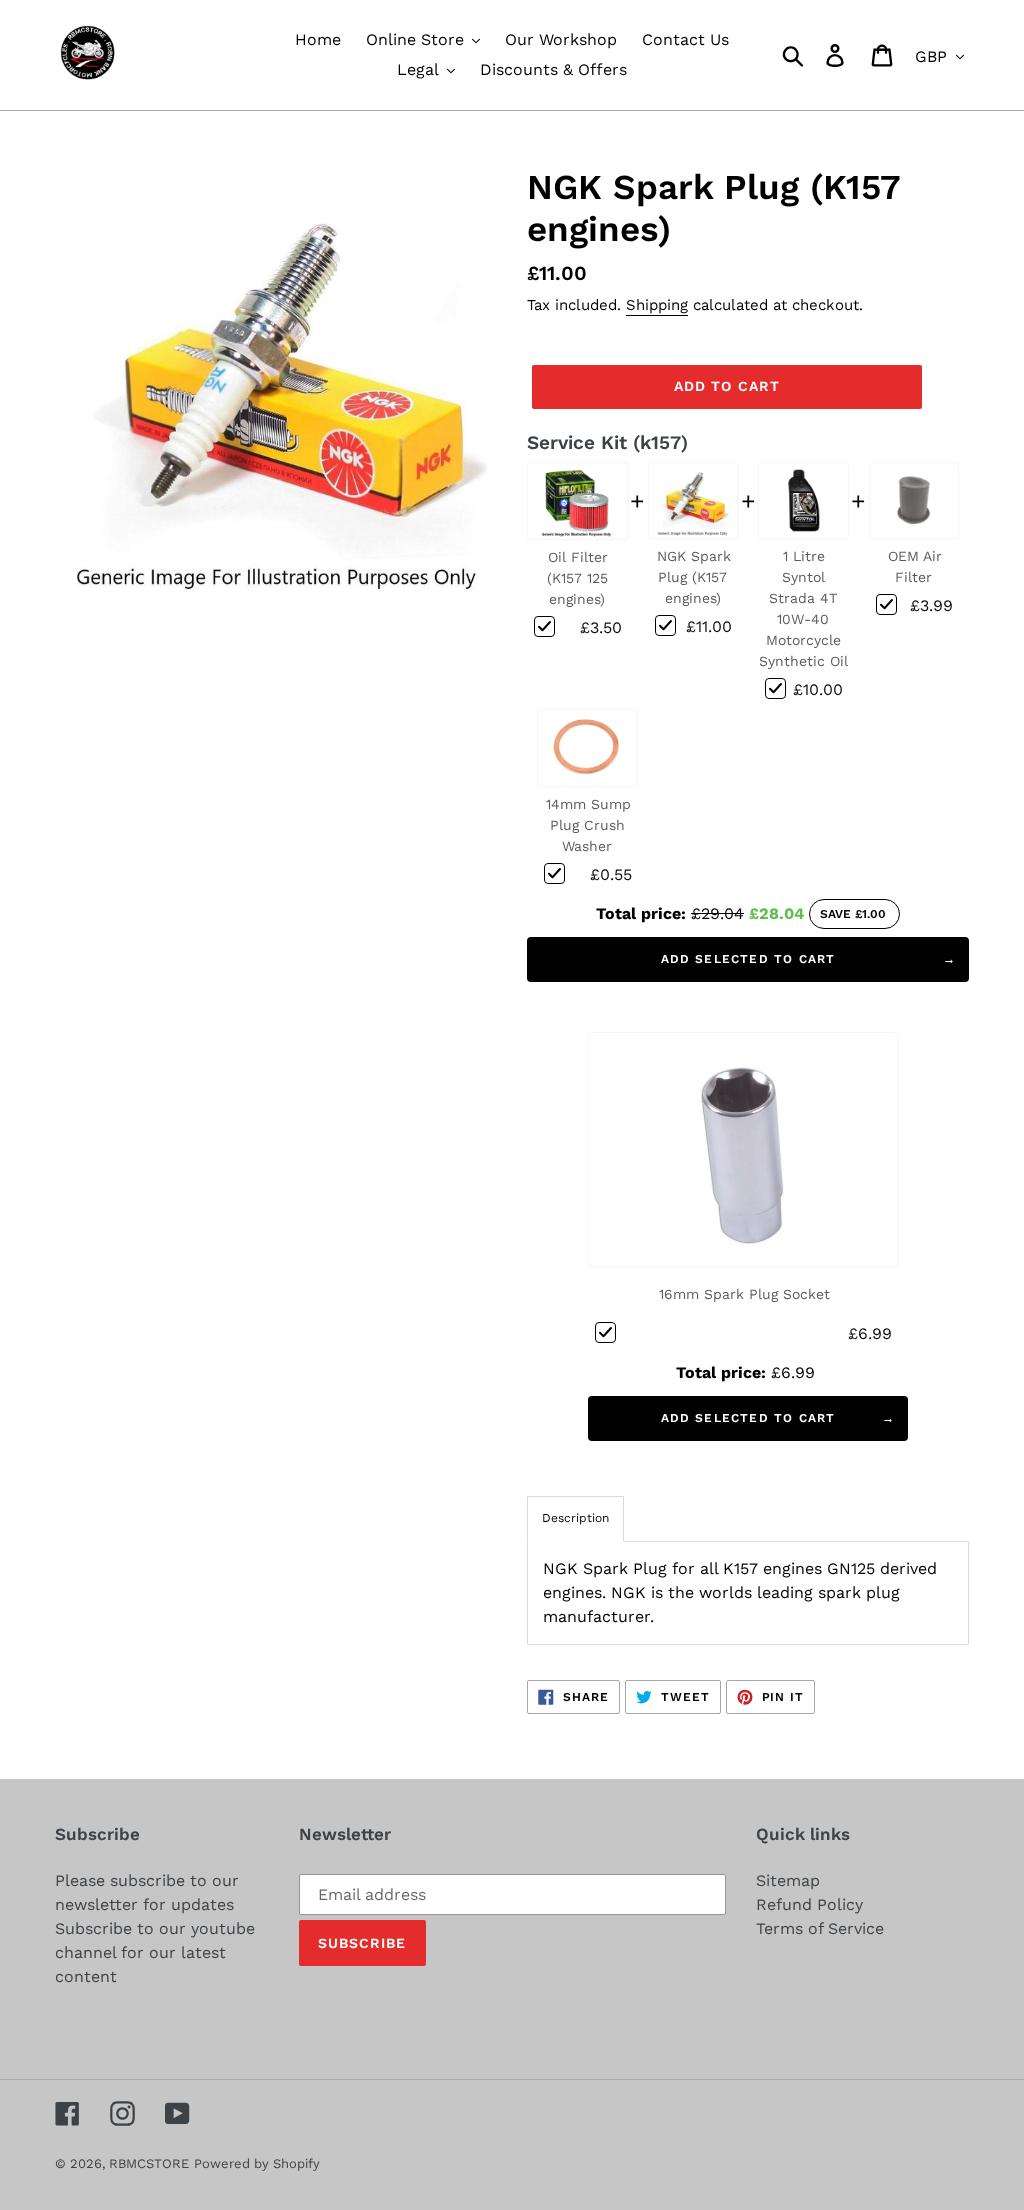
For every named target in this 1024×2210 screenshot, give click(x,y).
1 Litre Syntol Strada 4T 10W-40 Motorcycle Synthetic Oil (803, 608)
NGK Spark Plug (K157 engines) (694, 577)
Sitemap (788, 1880)
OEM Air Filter (915, 566)
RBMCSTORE (149, 2163)
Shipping (657, 305)
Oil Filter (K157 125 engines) (578, 578)
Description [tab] (575, 1518)
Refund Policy (809, 1904)
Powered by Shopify (257, 2163)
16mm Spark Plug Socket (744, 1294)
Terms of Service (820, 1928)
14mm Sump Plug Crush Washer (588, 825)
